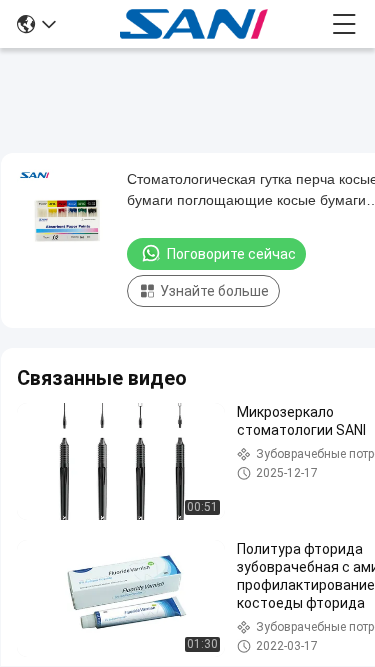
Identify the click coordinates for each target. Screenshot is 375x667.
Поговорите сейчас (231, 254)
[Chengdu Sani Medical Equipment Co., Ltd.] (194, 24)
